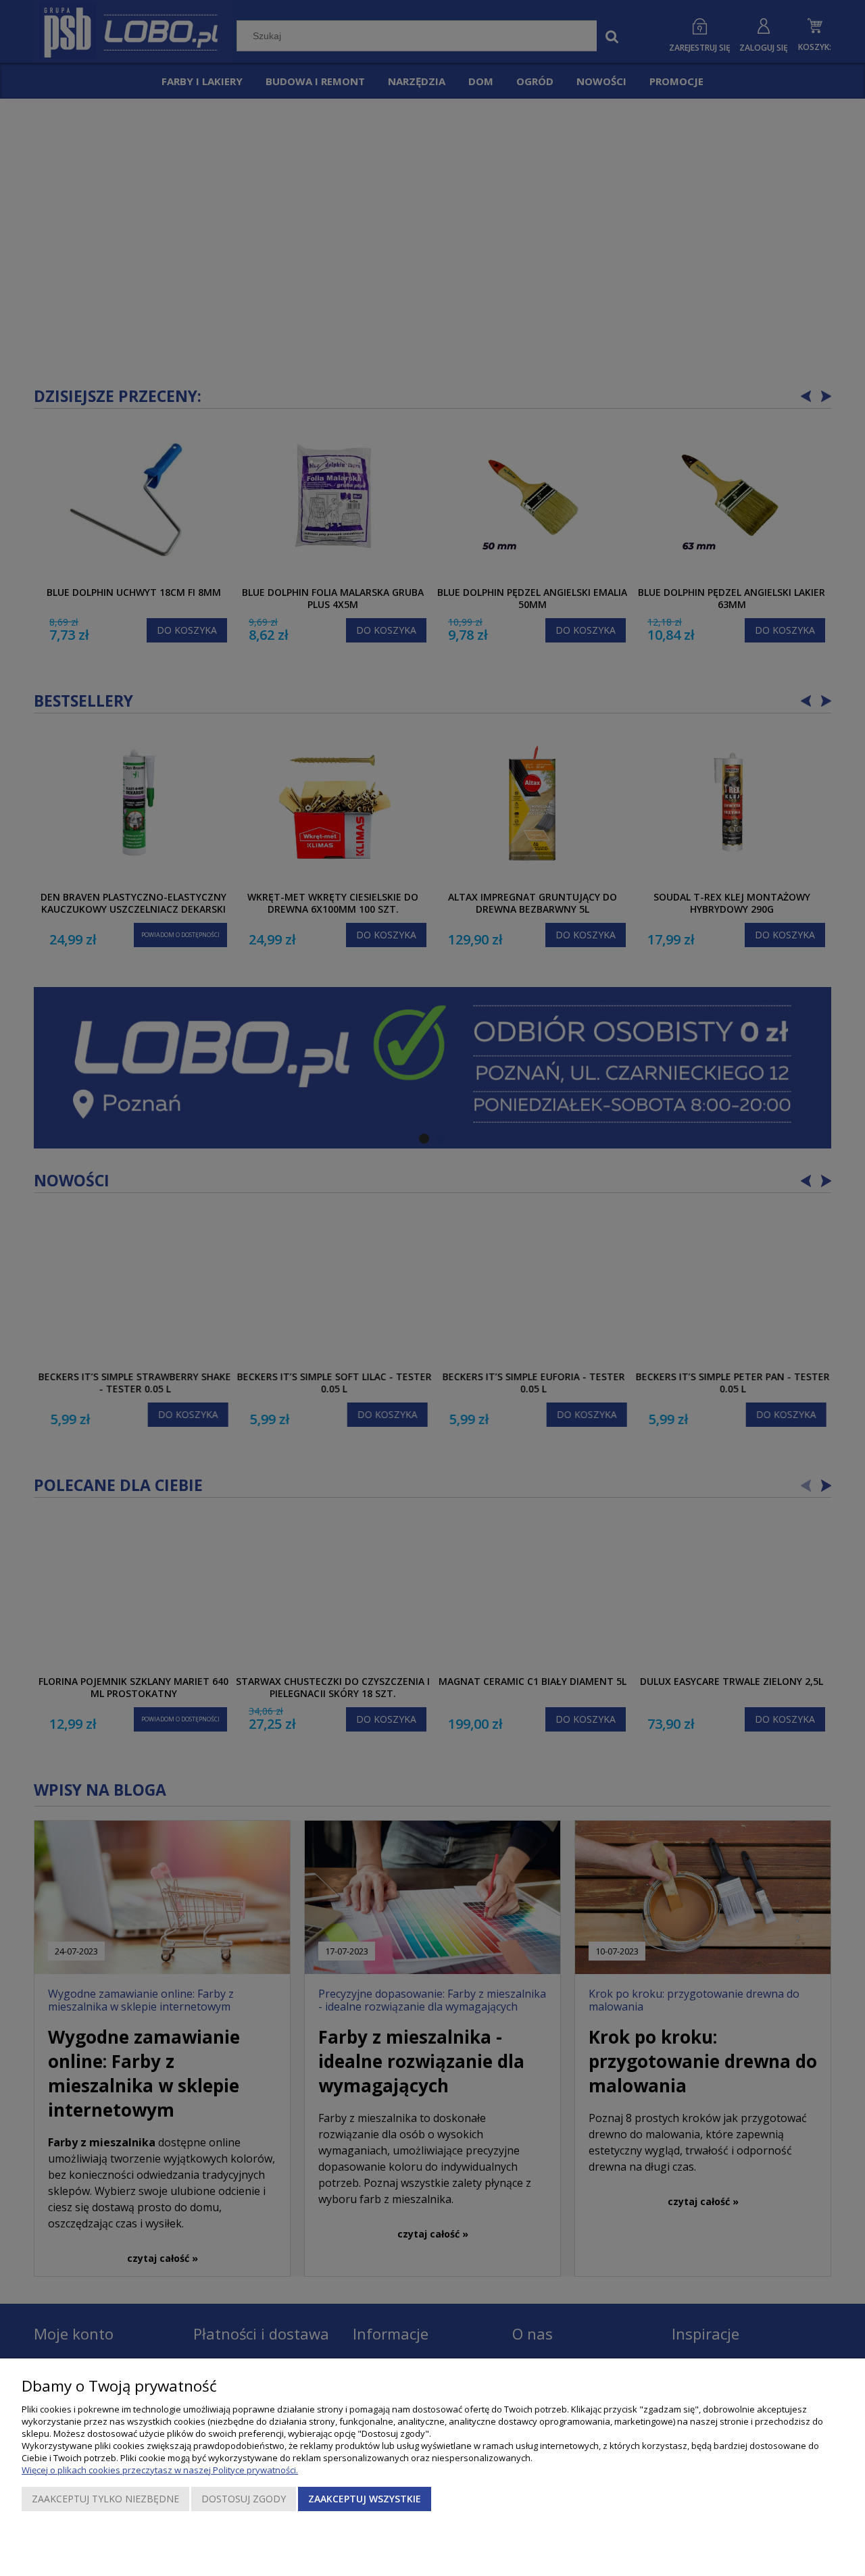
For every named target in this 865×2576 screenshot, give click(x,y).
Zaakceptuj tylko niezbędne (105, 2499)
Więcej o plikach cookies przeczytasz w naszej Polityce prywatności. (160, 2470)
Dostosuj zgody (244, 2499)
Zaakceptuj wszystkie (365, 2499)
